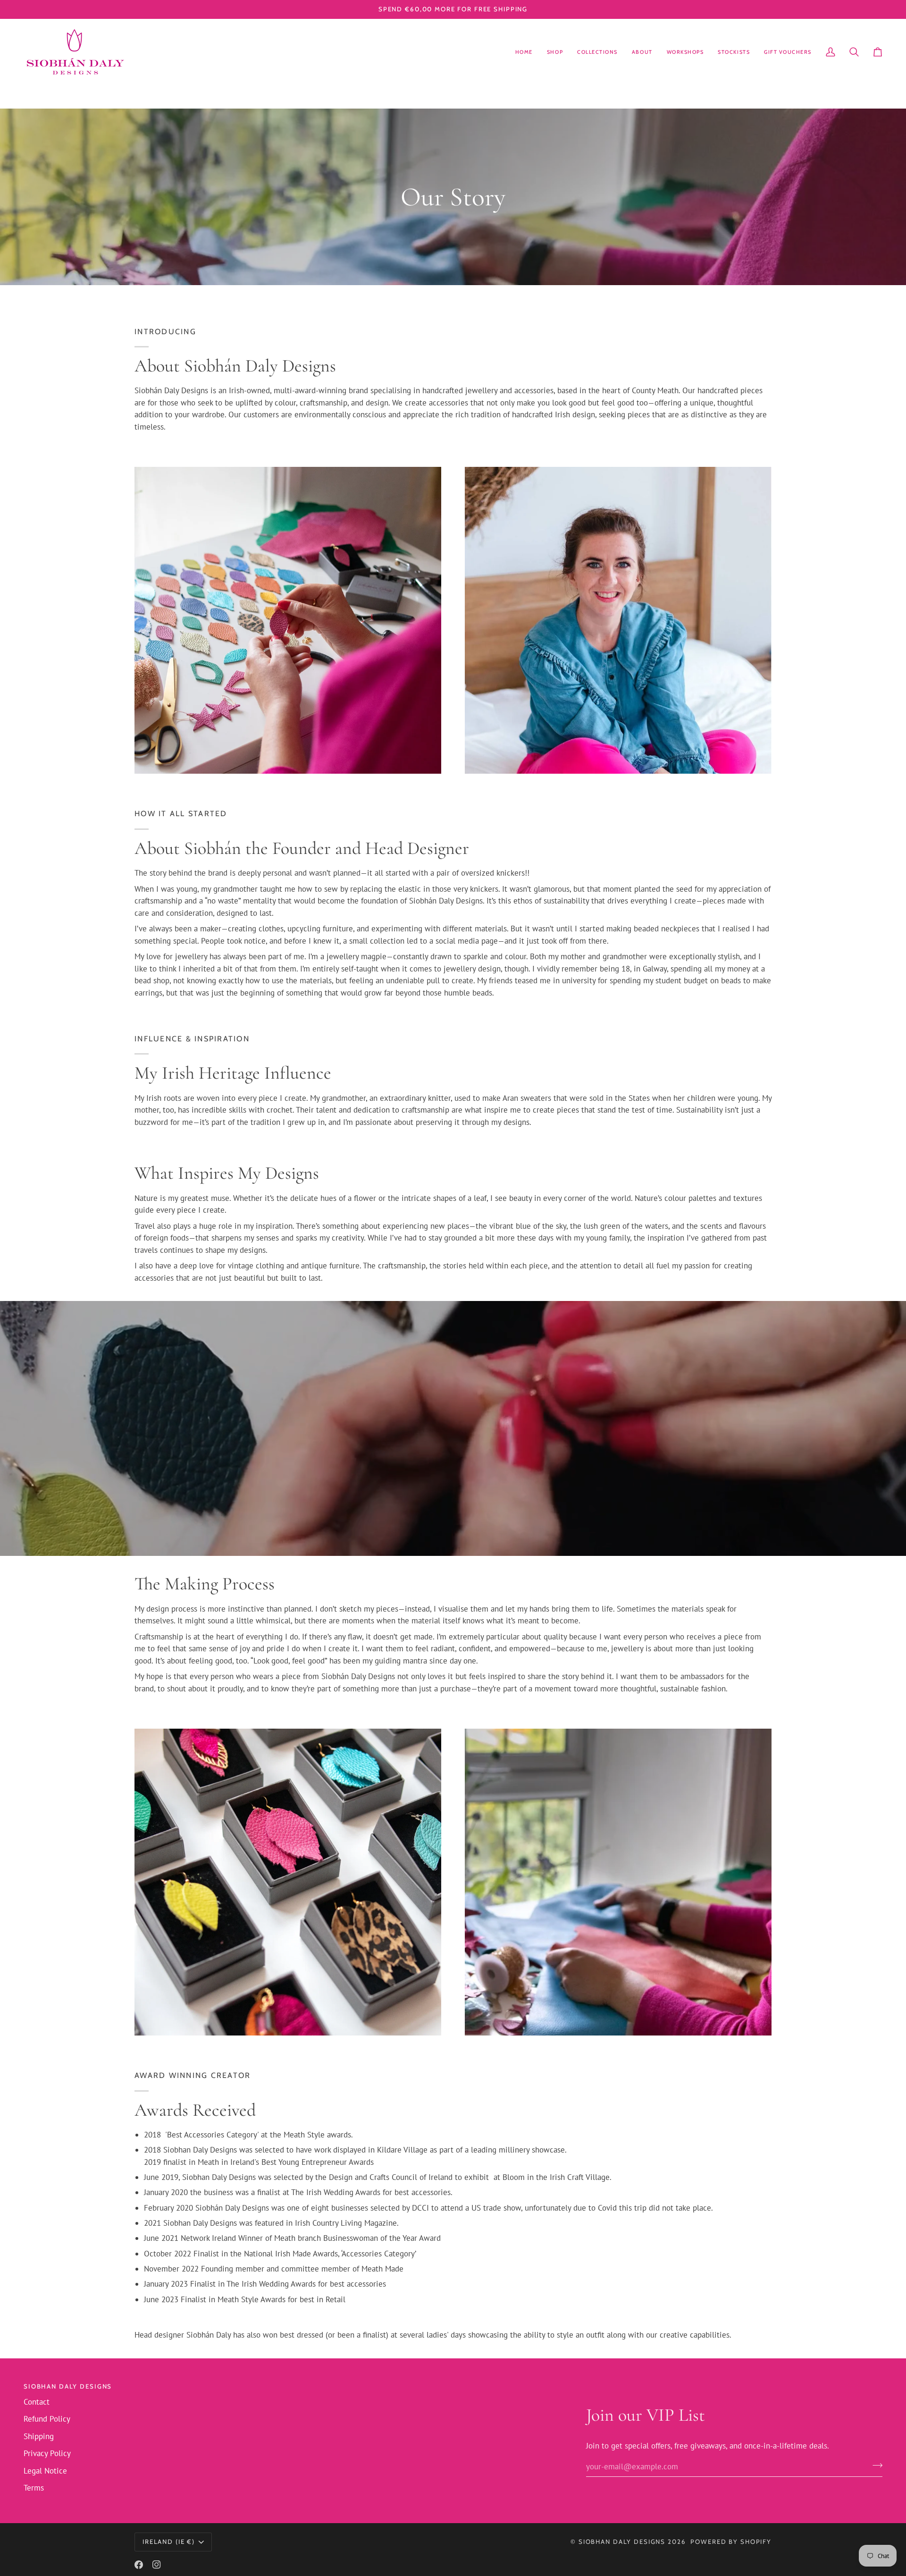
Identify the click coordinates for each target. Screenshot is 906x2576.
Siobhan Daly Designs (622, 2542)
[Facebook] (139, 2565)
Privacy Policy (47, 2453)
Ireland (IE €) (169, 2542)
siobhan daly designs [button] (68, 2386)
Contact (37, 2402)
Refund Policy (47, 2419)
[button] (555, 52)
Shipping (39, 2436)
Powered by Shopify (731, 2542)
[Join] (875, 2466)
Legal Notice (45, 2471)
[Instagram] (157, 2565)
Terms (34, 2488)
